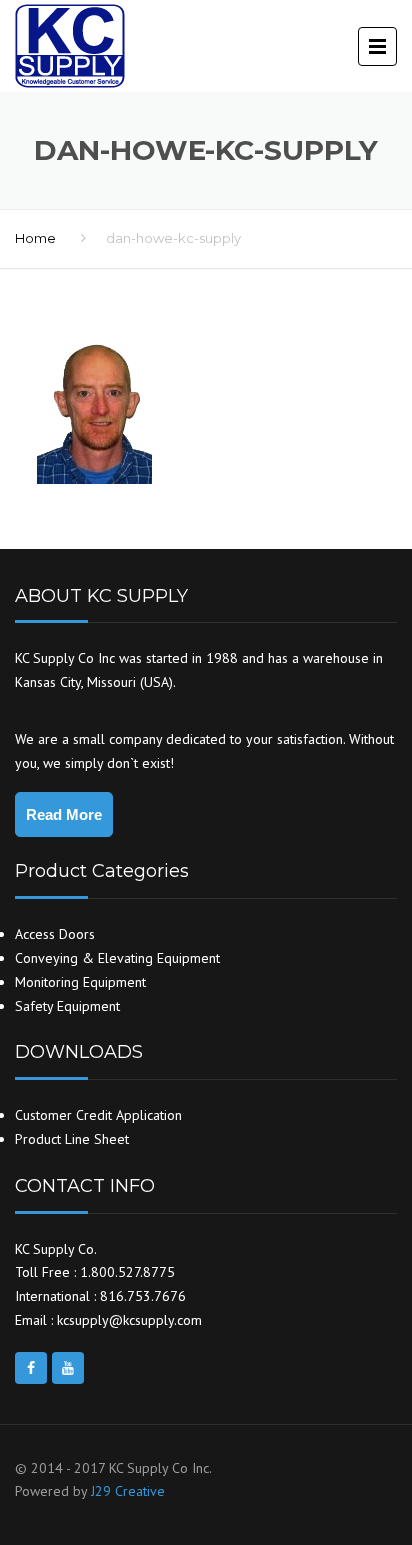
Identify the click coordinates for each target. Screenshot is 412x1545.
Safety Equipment (67, 1006)
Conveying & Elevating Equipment (117, 958)
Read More (64, 814)
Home (35, 238)
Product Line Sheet (72, 1139)
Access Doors (55, 934)
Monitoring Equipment (80, 982)
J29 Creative (128, 1491)
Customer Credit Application (98, 1115)
